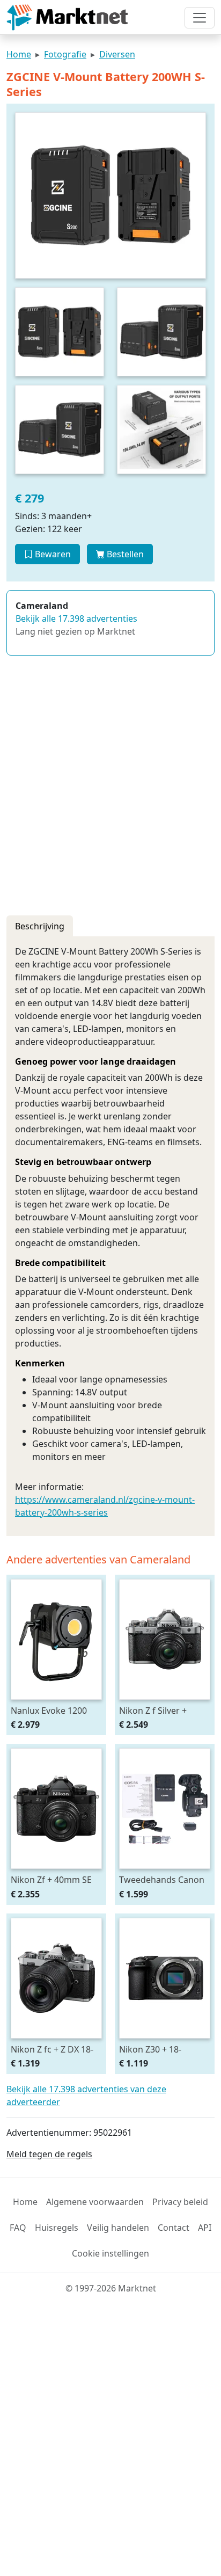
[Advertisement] (110, 792)
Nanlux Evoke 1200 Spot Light (49, 1710)
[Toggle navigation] (200, 18)
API (205, 2228)
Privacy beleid (180, 2202)
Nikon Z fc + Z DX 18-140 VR (52, 2049)
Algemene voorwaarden (95, 2202)
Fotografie (65, 54)
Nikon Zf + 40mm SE (51, 1879)
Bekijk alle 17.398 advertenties (76, 618)
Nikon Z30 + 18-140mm (150, 2049)
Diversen (117, 54)
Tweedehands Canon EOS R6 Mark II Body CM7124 (162, 1879)
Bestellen (124, 554)
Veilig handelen (118, 2228)
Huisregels (57, 2228)
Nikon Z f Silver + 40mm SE (153, 1710)
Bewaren (52, 554)
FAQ (18, 2228)
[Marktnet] (67, 17)
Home (19, 54)
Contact (174, 2228)
